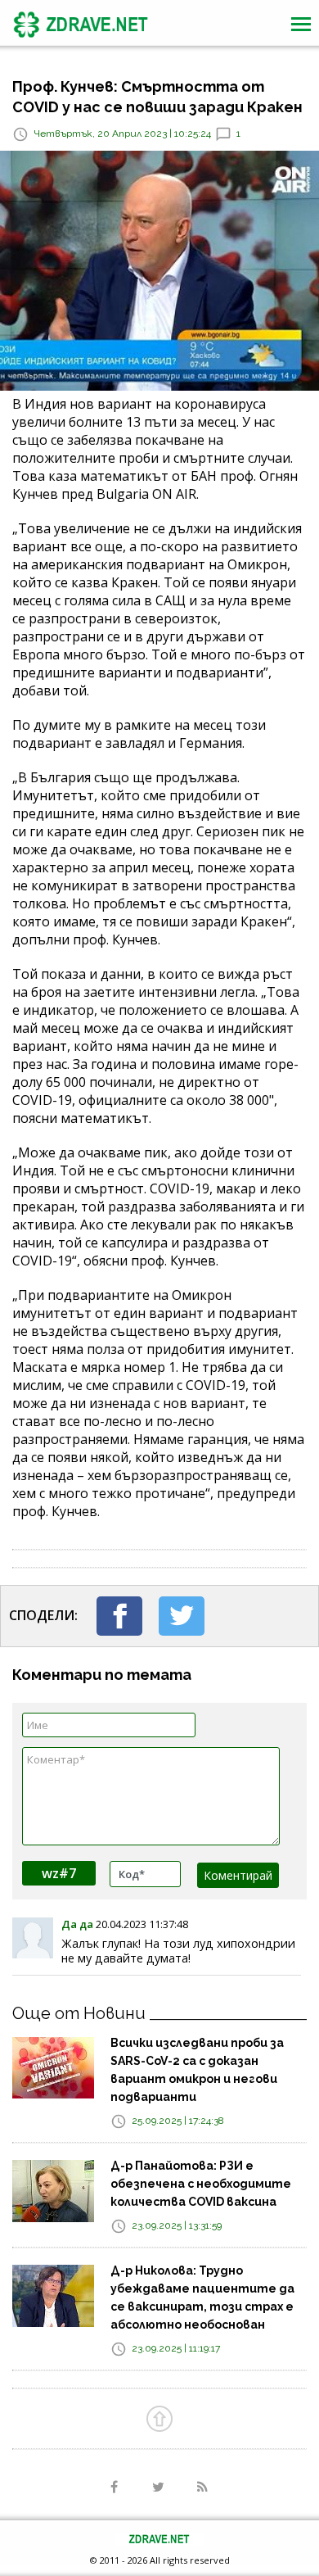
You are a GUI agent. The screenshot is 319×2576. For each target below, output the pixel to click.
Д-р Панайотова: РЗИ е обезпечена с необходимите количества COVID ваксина (201, 2184)
